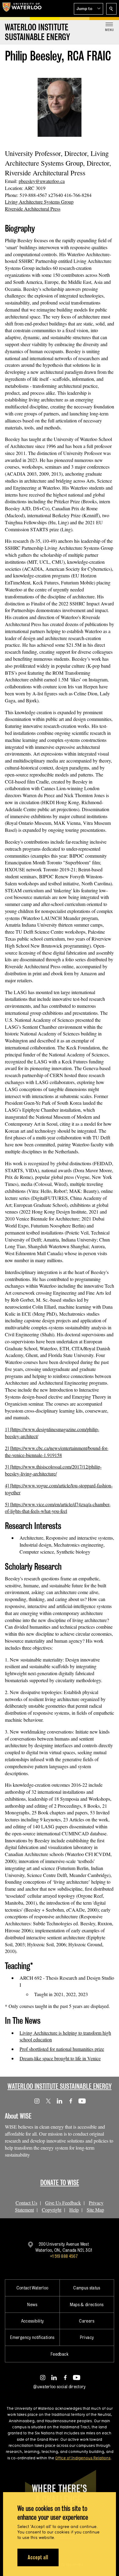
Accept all (38, 2557)
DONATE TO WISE (60, 2183)
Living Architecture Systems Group (39, 202)
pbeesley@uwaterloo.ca (42, 181)
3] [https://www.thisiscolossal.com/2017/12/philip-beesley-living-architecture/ (53, 1470)
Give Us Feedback (63, 2203)
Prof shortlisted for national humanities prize (62, 2049)
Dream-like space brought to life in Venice (60, 2058)
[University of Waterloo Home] (22, 9)
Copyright (52, 2210)
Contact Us (26, 2203)
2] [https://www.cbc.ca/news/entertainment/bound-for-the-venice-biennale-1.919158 (57, 1452)
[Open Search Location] (111, 9)
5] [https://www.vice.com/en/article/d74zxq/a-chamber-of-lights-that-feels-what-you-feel (58, 1508)
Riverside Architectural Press (33, 209)
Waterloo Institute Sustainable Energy (60, 2086)
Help (74, 2210)
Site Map (95, 2210)
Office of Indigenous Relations (83, 2458)
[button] (88, 9)
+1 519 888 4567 (64, 2256)
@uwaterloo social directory (60, 2387)
